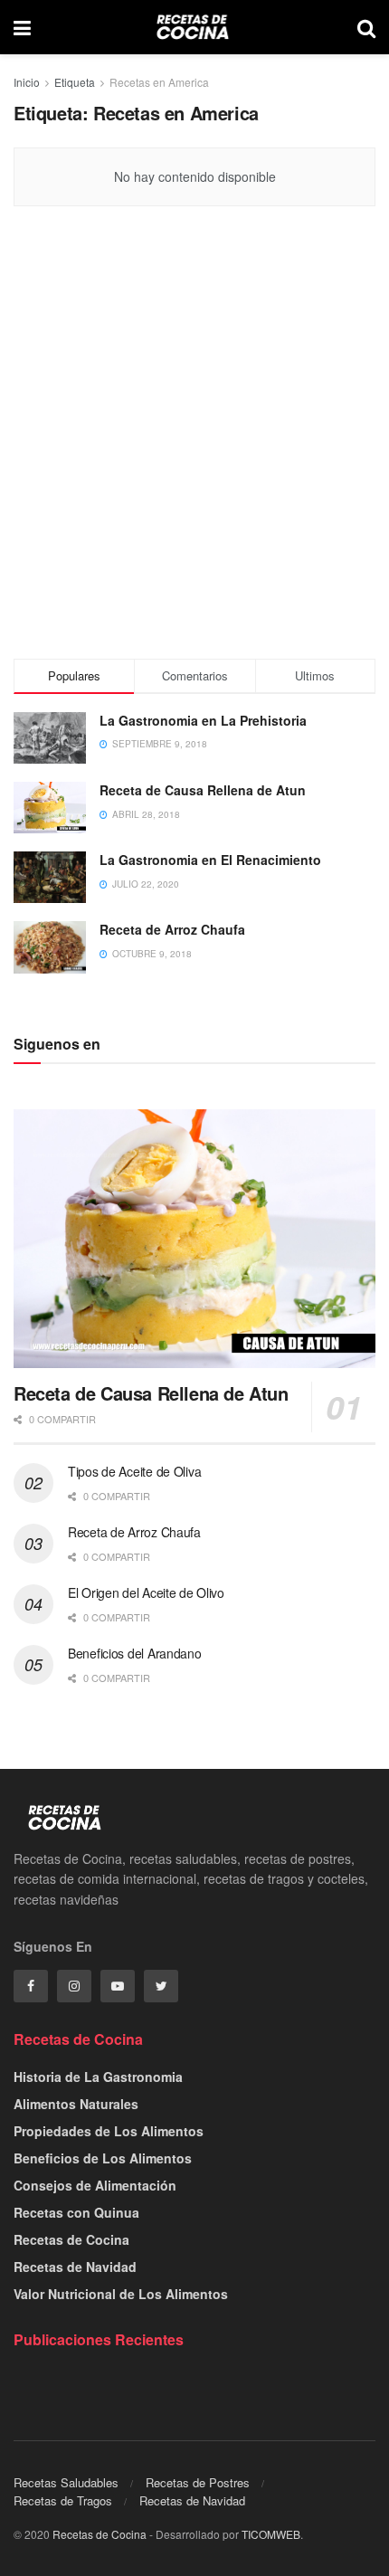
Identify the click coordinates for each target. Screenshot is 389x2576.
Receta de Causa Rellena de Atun (203, 790)
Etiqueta (75, 82)
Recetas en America (159, 82)
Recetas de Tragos (63, 2500)
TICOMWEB (271, 2534)
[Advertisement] (194, 437)
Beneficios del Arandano (135, 1653)
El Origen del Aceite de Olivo (146, 1592)
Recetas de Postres (198, 2482)
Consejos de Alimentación (95, 2185)
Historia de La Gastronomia (98, 2077)
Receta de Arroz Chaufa (172, 929)
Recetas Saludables (66, 2482)
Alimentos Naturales (76, 2104)
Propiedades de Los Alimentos (109, 2131)
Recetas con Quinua (76, 2212)
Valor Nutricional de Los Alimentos (121, 2294)
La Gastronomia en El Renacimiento (210, 860)
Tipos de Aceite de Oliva (134, 1471)
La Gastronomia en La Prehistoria (203, 720)
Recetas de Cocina (71, 2239)
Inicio (27, 82)
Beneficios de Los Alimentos (103, 2158)
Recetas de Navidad (75, 2267)
